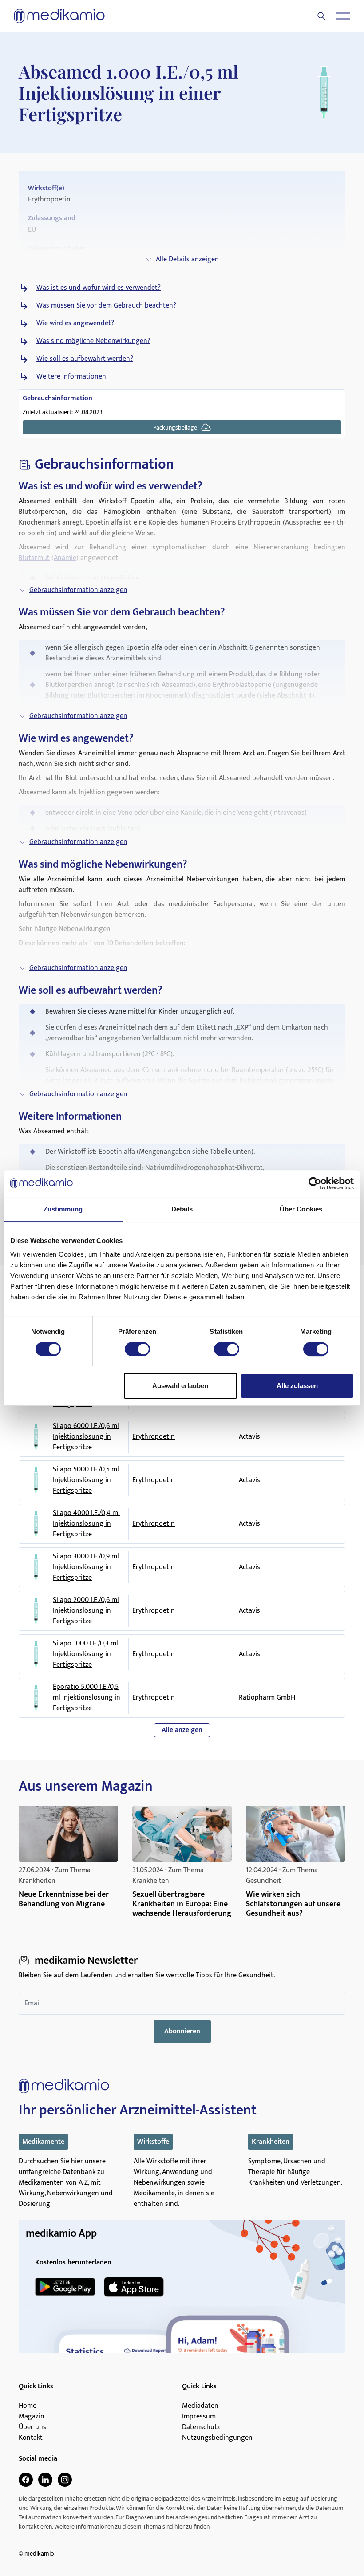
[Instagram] (65, 2480)
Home (28, 2406)
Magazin (32, 2417)
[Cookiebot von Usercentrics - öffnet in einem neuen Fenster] (315, 1183)
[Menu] (343, 16)
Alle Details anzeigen (187, 259)
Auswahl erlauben (180, 1386)
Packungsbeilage (175, 428)
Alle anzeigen (182, 1730)
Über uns (32, 2427)
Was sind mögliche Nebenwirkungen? (93, 341)
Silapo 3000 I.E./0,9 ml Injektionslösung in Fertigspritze (86, 1567)
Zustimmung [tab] (63, 1209)
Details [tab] (182, 1209)
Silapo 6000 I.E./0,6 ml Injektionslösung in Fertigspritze (86, 1437)
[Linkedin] (45, 2480)
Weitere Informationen (71, 377)
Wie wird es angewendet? (75, 323)
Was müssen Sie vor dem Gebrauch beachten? (106, 306)
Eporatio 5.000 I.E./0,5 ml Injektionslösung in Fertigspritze (87, 1698)
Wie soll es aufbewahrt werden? (85, 359)
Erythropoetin (154, 1437)
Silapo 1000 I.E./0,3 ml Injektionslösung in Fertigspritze (85, 1654)
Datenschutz (201, 2427)
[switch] (137, 1349)
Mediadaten (200, 2406)
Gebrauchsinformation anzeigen (78, 590)
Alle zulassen (297, 1386)
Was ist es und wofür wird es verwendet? (99, 288)
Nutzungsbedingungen (217, 2438)
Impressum (199, 2417)
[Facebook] (26, 2480)
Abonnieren (182, 2031)
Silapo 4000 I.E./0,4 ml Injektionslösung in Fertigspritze (86, 1524)
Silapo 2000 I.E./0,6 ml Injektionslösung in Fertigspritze (86, 1611)
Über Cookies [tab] (301, 1209)
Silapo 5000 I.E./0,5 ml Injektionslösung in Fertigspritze (86, 1480)
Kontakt (31, 2438)
